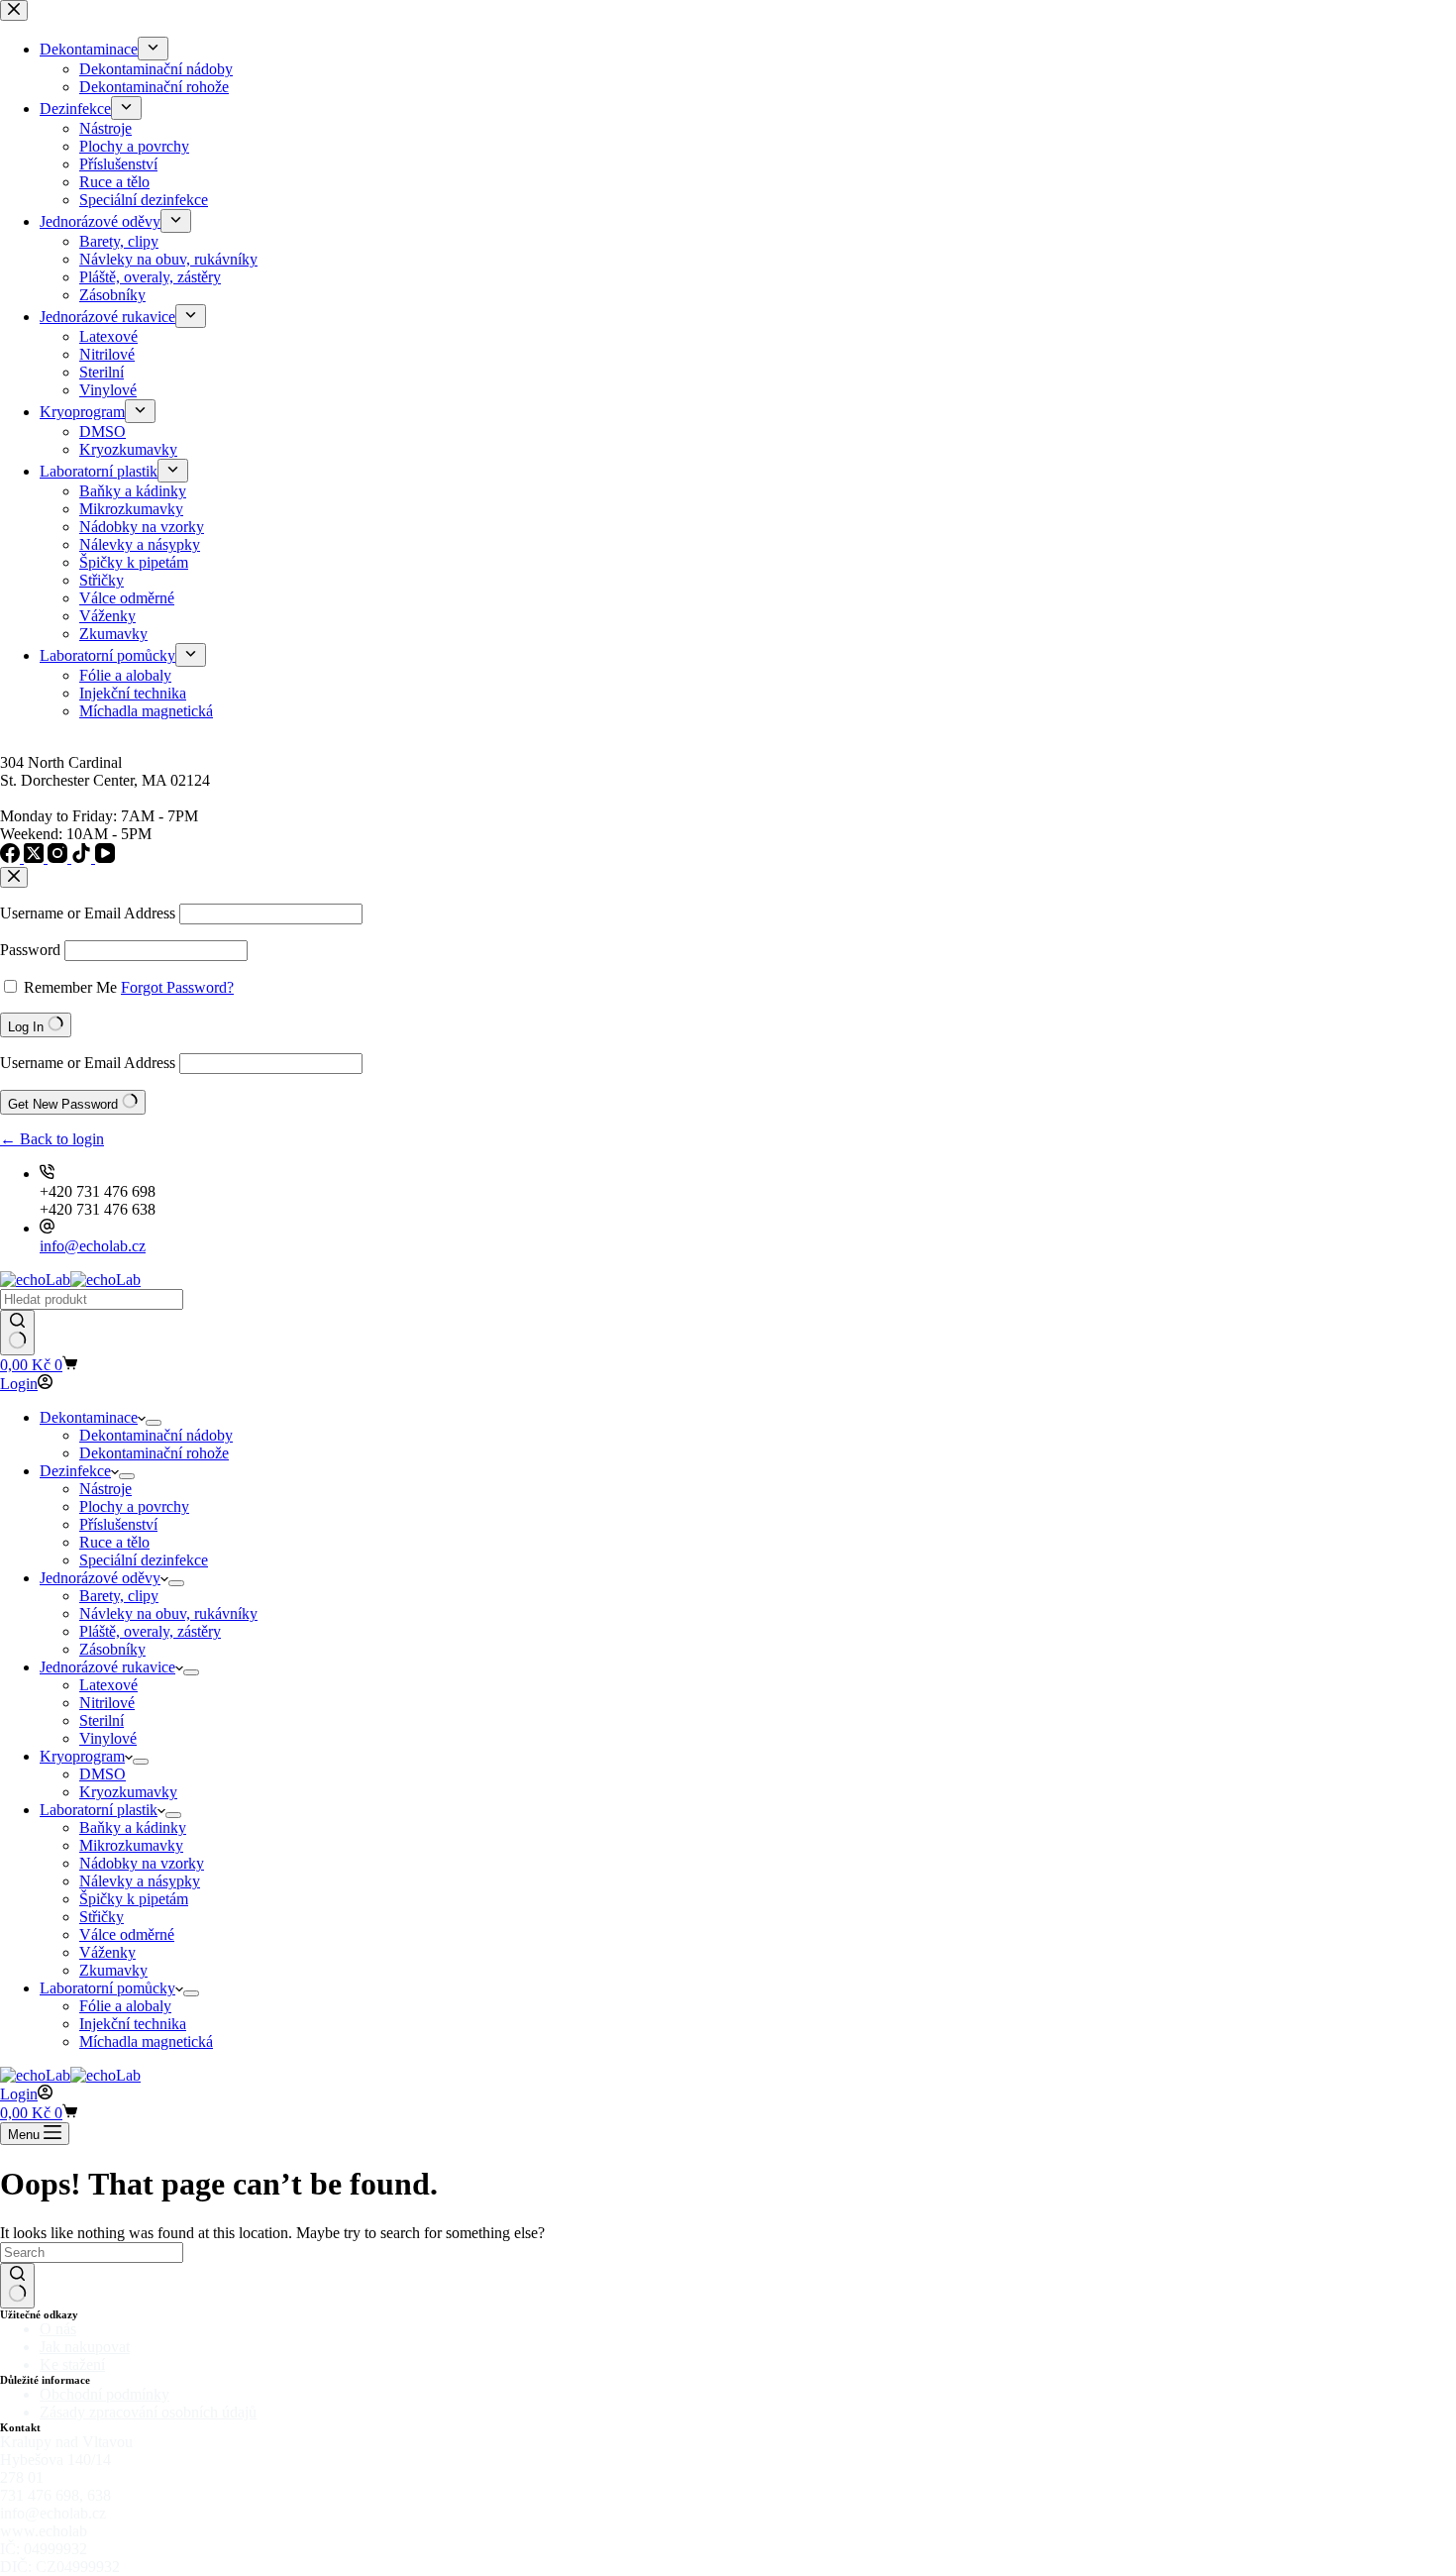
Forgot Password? (177, 987)
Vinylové (108, 1738)
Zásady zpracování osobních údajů (148, 2412)
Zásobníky (112, 1649)
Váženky (107, 1952)
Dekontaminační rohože (154, 1453)
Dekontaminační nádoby (156, 1435)
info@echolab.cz (93, 1246)
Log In (28, 1027)
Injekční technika (133, 2024)
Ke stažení (72, 2364)
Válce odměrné (127, 1934)
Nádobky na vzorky (142, 1863)
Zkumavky (113, 1970)
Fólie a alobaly (125, 2006)
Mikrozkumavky (131, 1845)
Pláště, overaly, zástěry (150, 1631)
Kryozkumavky (128, 1792)
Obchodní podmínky (104, 2394)
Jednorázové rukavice (107, 1667)
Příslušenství (118, 1524)
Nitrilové (107, 1703)
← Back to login (52, 1139)
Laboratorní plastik (99, 1810)
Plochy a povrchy (134, 1506)
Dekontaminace (89, 1417)
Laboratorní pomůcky (107, 1988)
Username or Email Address (88, 913)
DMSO (103, 1774)
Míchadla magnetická (146, 2041)
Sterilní (102, 1720)
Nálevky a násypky (140, 1881)
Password (30, 950)
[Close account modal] (14, 877)
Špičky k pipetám (134, 1899)
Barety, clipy (119, 1596)
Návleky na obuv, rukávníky (168, 1613)
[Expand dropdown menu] (154, 1423)
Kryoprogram (82, 1756)
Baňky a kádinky (133, 1827)
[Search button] (17, 1333)
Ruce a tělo (114, 1542)
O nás (58, 2329)
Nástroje (105, 1489)
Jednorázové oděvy (100, 1578)
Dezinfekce (75, 1471)
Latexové (108, 1685)
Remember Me (70, 987)
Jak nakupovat (85, 2347)
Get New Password (65, 1104)
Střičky (102, 1917)
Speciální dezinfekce (144, 1560)
